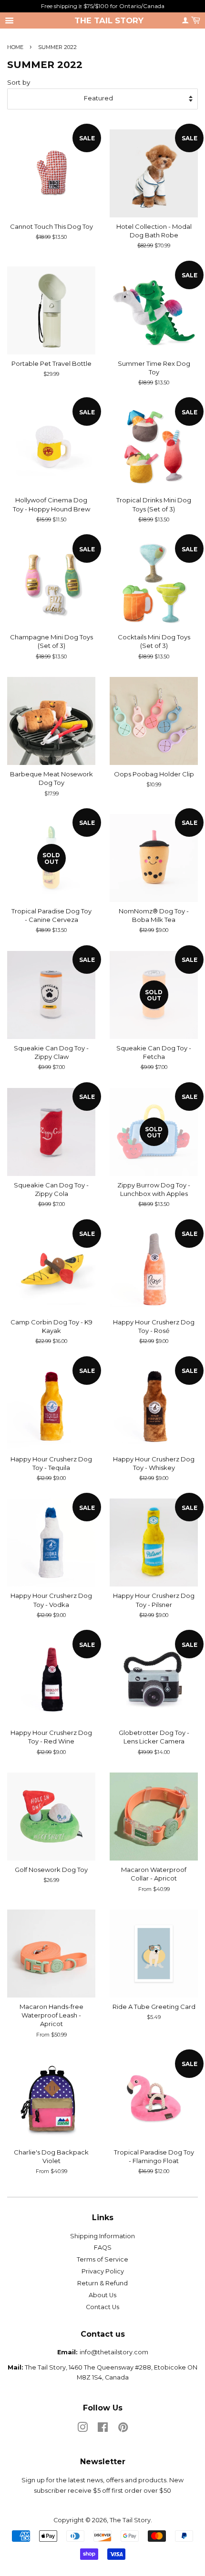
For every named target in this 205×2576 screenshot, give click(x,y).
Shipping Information (102, 2236)
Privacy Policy (103, 2271)
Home (15, 47)
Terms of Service (102, 2259)
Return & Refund (102, 2283)
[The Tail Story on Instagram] (82, 2429)
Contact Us (102, 2307)
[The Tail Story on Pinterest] (123, 2429)
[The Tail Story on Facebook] (103, 2429)
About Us (102, 2295)
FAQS (103, 2248)
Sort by (19, 82)
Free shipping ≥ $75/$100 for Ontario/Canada (103, 6)
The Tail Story (109, 20)
